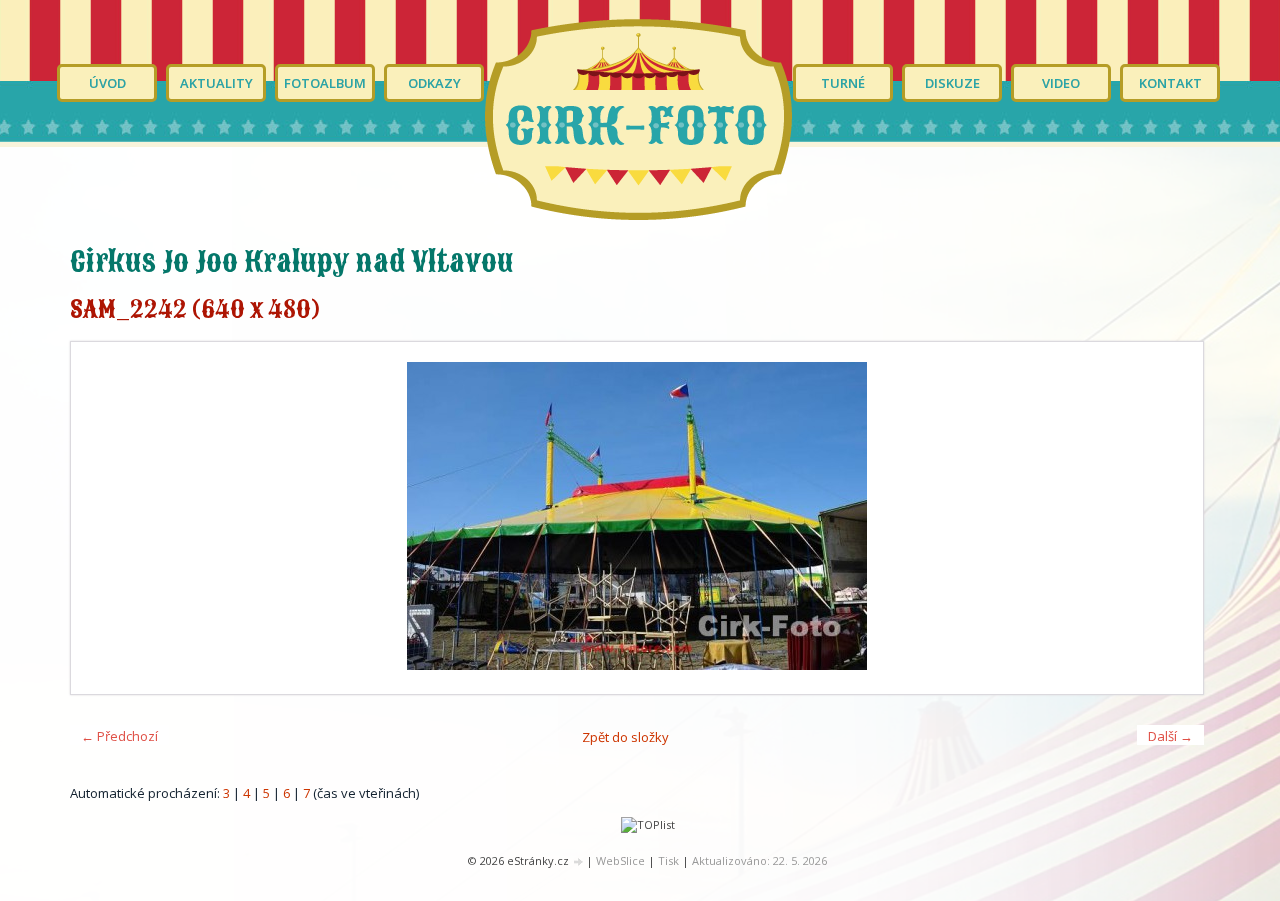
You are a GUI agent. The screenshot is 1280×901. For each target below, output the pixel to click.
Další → (1170, 736)
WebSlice (620, 860)
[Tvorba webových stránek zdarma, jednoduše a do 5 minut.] (579, 861)
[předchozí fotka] (103, 518)
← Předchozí (119, 736)
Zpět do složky (625, 737)
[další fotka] (1170, 518)
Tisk (668, 860)
